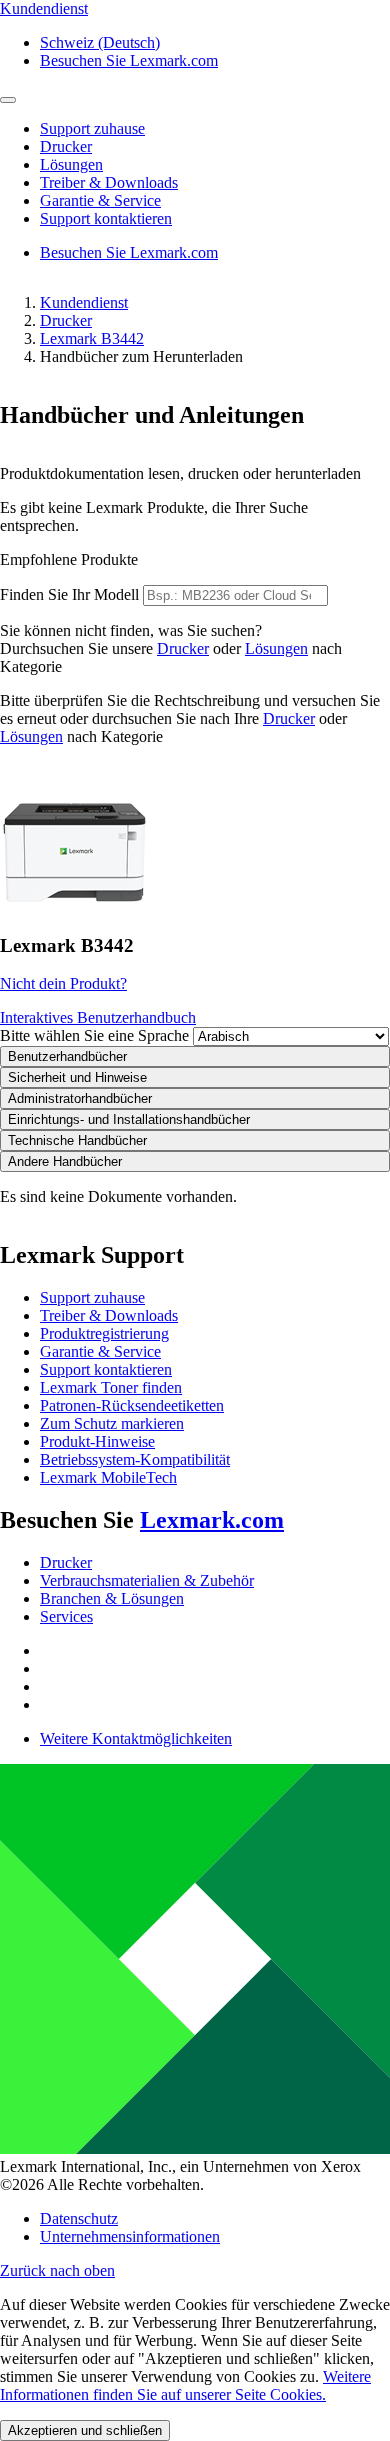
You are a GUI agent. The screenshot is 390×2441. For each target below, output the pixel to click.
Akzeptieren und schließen (85, 2430)
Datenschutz (79, 2218)
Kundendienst (84, 302)
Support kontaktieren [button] (106, 218)
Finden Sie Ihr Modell (69, 594)
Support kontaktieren (106, 1369)
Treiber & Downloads (109, 1315)
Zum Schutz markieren (112, 1423)
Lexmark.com (212, 1520)
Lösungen (276, 648)
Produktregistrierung (104, 1333)
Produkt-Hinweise (97, 1441)
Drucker (66, 320)
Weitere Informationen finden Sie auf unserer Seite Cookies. (185, 2385)
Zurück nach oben (57, 2270)
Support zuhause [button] (92, 128)
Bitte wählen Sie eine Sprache (94, 1035)
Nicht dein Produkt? (63, 983)
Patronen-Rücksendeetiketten (132, 1405)
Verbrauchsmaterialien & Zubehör (147, 1580)
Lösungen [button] (71, 164)
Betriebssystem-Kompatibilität (135, 1459)
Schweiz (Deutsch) (100, 42)
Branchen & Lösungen (112, 1598)
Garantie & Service (100, 1351)
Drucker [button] (66, 146)
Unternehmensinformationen (130, 2236)
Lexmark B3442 (92, 338)
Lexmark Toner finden (111, 1387)
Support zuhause (92, 1297)
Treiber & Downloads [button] (109, 182)
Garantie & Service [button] (100, 200)
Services (66, 1616)
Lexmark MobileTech (108, 1477)
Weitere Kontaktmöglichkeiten (136, 1738)
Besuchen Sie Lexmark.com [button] (129, 60)
